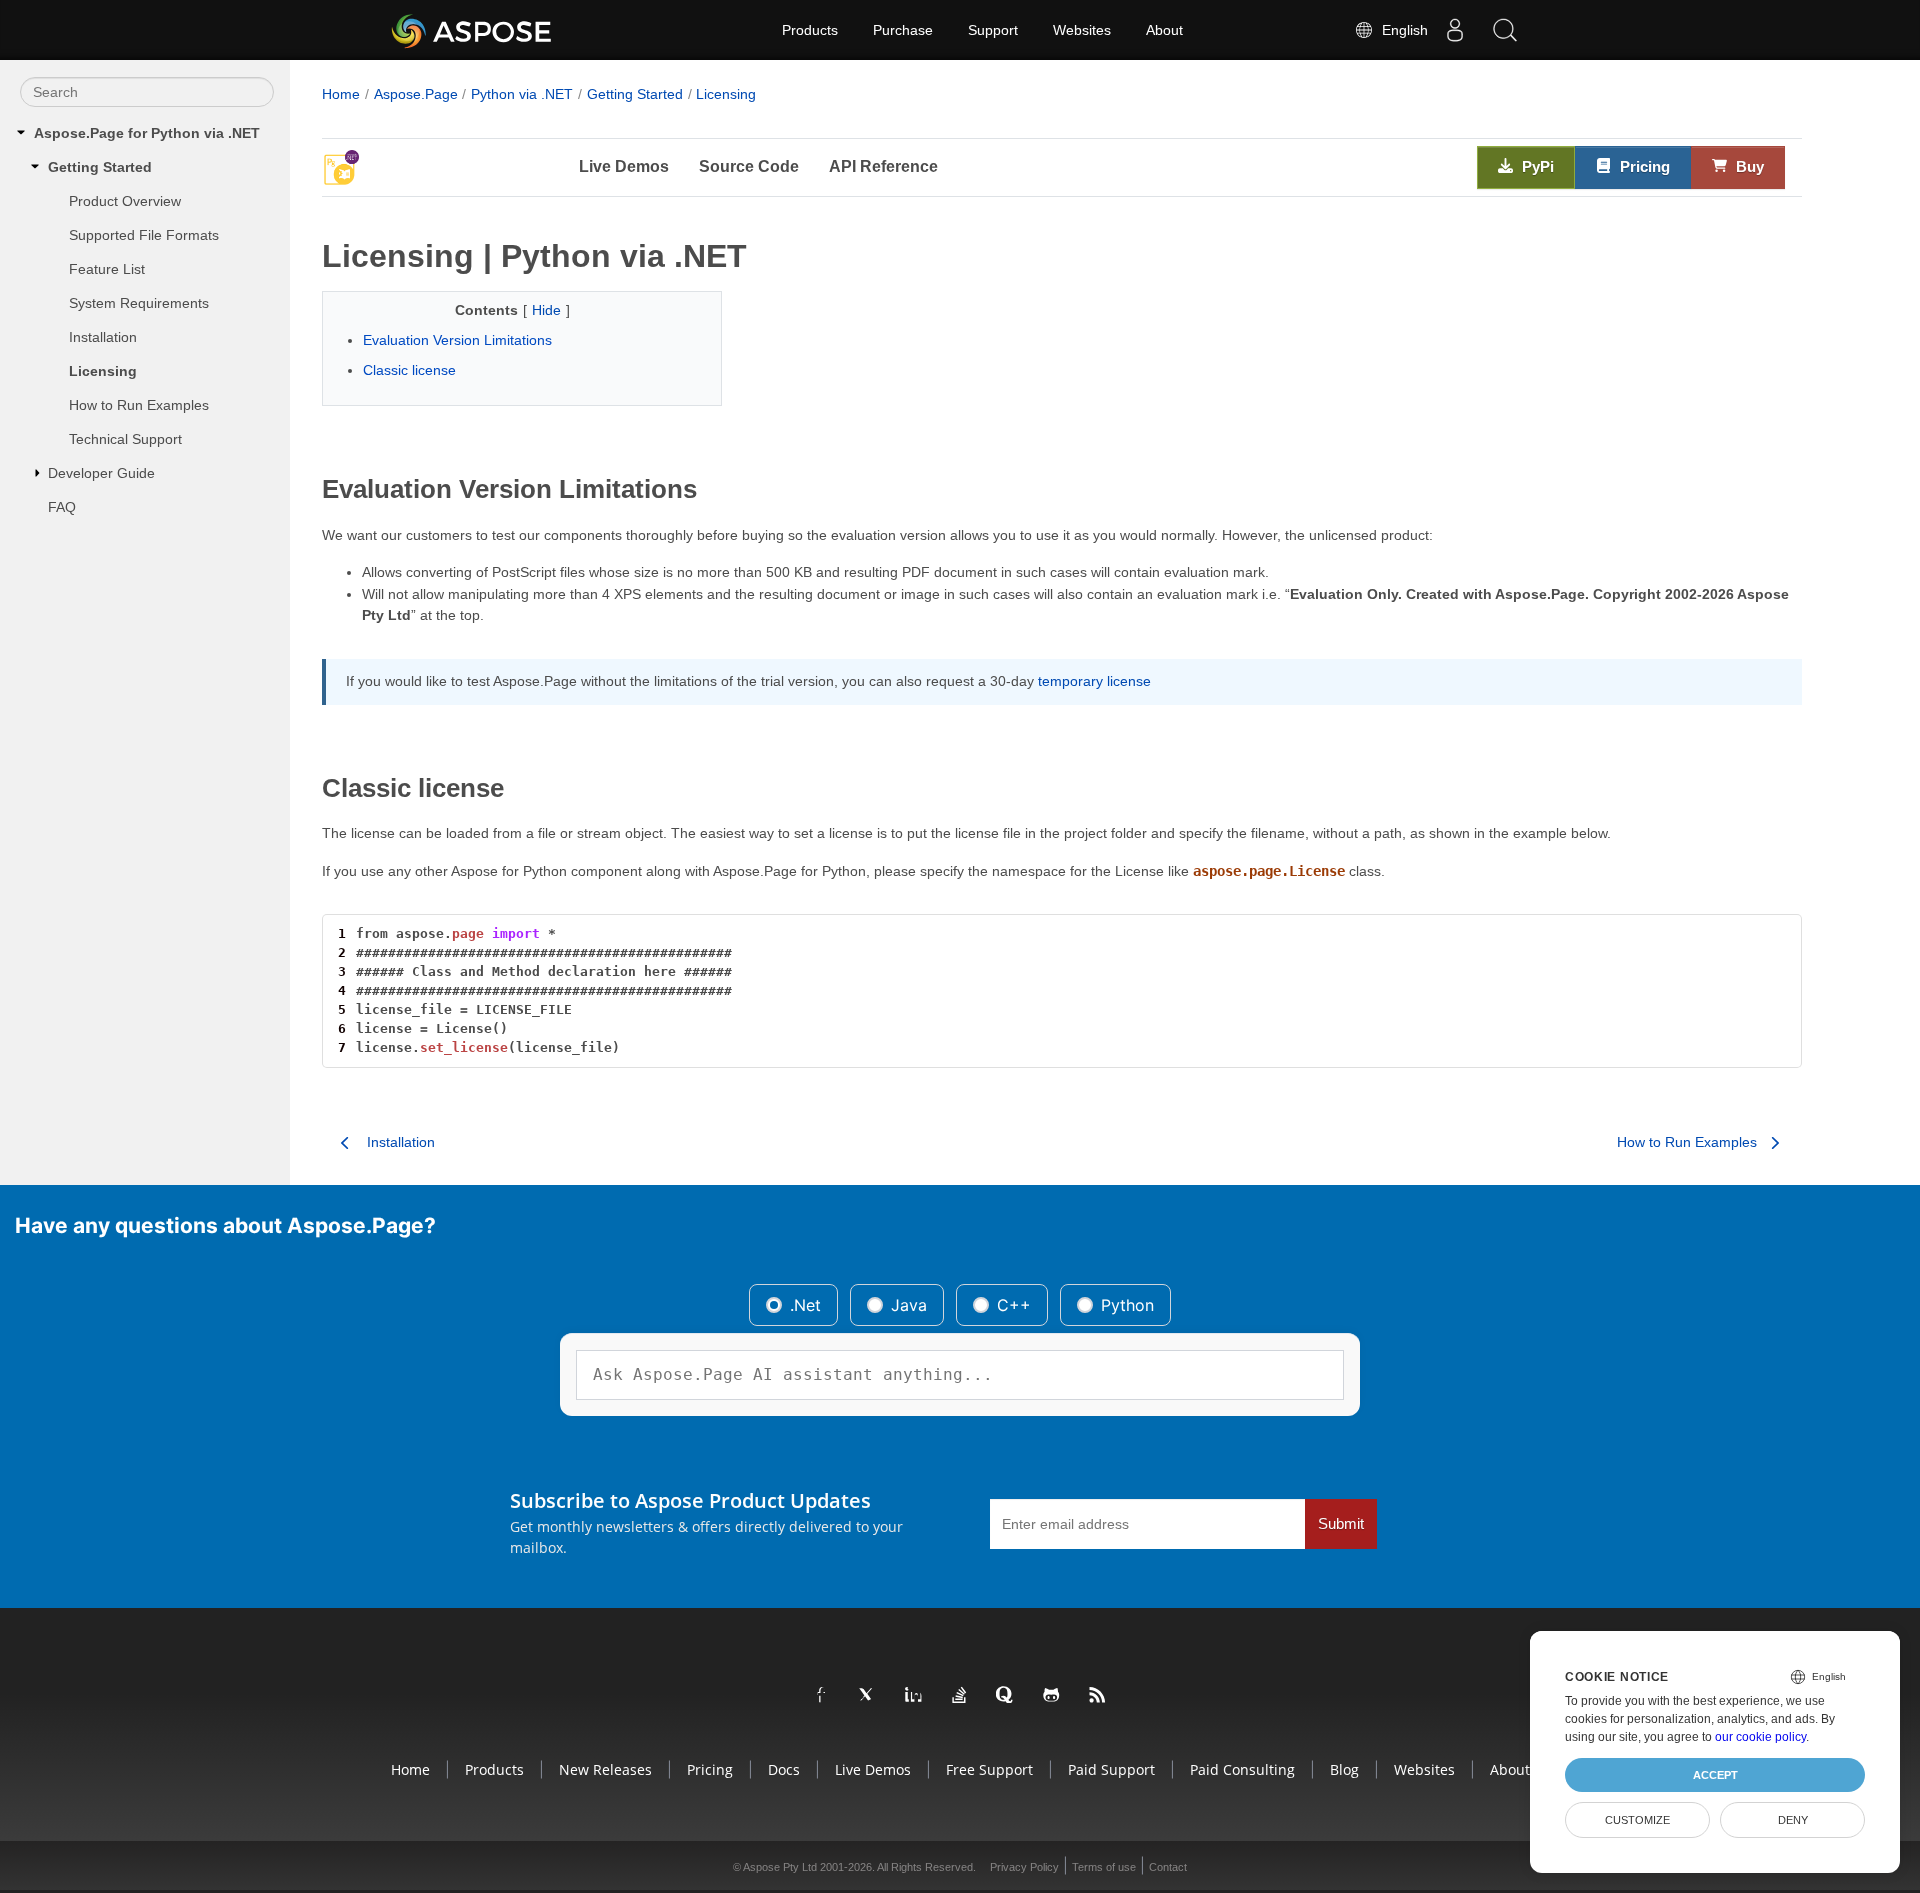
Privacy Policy (1024, 1867)
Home (341, 94)
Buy (1748, 166)
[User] (1455, 30)
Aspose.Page (416, 94)
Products (810, 30)
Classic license (409, 370)
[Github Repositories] (1052, 1696)
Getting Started (100, 167)
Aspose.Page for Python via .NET (147, 133)
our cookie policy (1760, 1737)
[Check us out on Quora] (1006, 1696)
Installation (103, 337)
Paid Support (1111, 1769)
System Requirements (139, 303)
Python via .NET (522, 94)
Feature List (107, 269)
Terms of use (1104, 1867)
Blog (1344, 1769)
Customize (1637, 1820)
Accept (1715, 1775)
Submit (1341, 1524)
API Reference (883, 166)
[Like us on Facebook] (822, 1696)
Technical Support (125, 439)
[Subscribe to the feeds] (1098, 1696)
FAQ (62, 507)
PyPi (1536, 166)
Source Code (749, 166)
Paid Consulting (1242, 1769)
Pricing (1643, 166)
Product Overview (125, 201)
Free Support (989, 1769)
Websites (1082, 30)
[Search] (1505, 30)
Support (993, 30)
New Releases (605, 1769)
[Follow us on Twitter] (868, 1696)
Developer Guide (101, 473)
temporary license (1094, 681)
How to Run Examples (139, 405)
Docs (784, 1769)
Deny (1793, 1820)
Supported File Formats (144, 235)
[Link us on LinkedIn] (914, 1696)
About (1164, 30)
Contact (1168, 1867)
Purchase (903, 30)
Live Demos (624, 166)
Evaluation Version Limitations (457, 340)
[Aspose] (472, 30)
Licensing (103, 371)
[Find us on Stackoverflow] (960, 1696)
